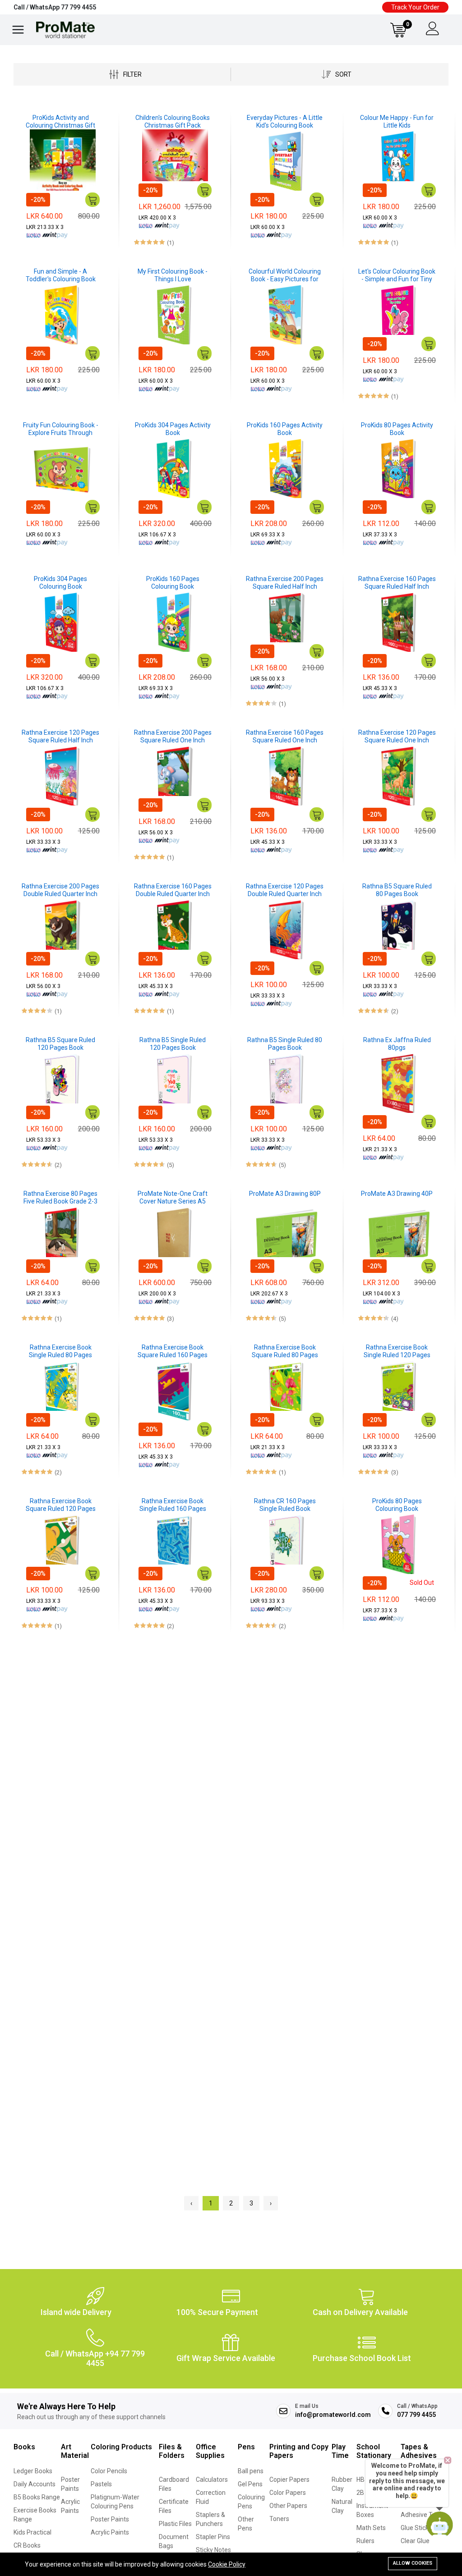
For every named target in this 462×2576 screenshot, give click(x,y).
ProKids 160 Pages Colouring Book (173, 583)
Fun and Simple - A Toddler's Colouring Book (61, 275)
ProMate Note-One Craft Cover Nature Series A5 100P (173, 1198)
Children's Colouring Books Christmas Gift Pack (173, 121)
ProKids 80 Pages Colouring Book (397, 1505)
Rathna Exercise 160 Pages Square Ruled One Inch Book (285, 737)
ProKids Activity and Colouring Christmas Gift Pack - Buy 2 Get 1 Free (60, 122)
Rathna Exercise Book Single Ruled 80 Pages (60, 1351)
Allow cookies (413, 2563)
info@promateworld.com (333, 2415)
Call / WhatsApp (55, 7)
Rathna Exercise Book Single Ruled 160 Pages (173, 1505)
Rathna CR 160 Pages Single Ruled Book (285, 1505)
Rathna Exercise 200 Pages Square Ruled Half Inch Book (285, 583)
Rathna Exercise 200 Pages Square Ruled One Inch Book (173, 737)
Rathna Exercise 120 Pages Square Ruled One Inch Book (397, 737)
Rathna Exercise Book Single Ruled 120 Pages (397, 1351)
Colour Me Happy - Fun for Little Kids (397, 121)
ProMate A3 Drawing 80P (285, 1194)
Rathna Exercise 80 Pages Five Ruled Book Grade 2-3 (60, 1197)
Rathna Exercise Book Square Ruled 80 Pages (285, 1351)
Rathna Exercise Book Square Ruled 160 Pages (173, 1351)
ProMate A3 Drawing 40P (397, 1194)
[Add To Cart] (92, 200)
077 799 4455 (416, 2415)
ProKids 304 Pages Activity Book (173, 429)
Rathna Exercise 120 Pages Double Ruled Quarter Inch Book (285, 890)
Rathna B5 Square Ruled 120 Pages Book (60, 1044)
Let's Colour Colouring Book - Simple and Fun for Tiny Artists (397, 275)
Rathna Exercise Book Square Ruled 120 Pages (61, 1505)
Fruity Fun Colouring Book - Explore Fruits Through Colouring (61, 429)
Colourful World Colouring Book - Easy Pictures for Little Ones (285, 275)
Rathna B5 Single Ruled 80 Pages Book (285, 1044)
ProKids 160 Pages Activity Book (285, 429)
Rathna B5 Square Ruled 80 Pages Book (397, 890)
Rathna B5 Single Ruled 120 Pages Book (173, 1044)
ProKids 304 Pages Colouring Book (60, 583)
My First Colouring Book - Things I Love (173, 275)
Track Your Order (415, 7)
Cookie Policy (227, 2564)
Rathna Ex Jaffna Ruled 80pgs (397, 1044)
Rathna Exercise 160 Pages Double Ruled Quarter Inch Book (173, 890)
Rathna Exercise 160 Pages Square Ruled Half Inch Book (397, 583)
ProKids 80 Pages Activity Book (397, 429)
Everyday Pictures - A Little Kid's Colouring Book (285, 121)
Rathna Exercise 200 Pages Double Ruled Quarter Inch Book (60, 890)
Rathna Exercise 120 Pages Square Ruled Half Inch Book (60, 737)
